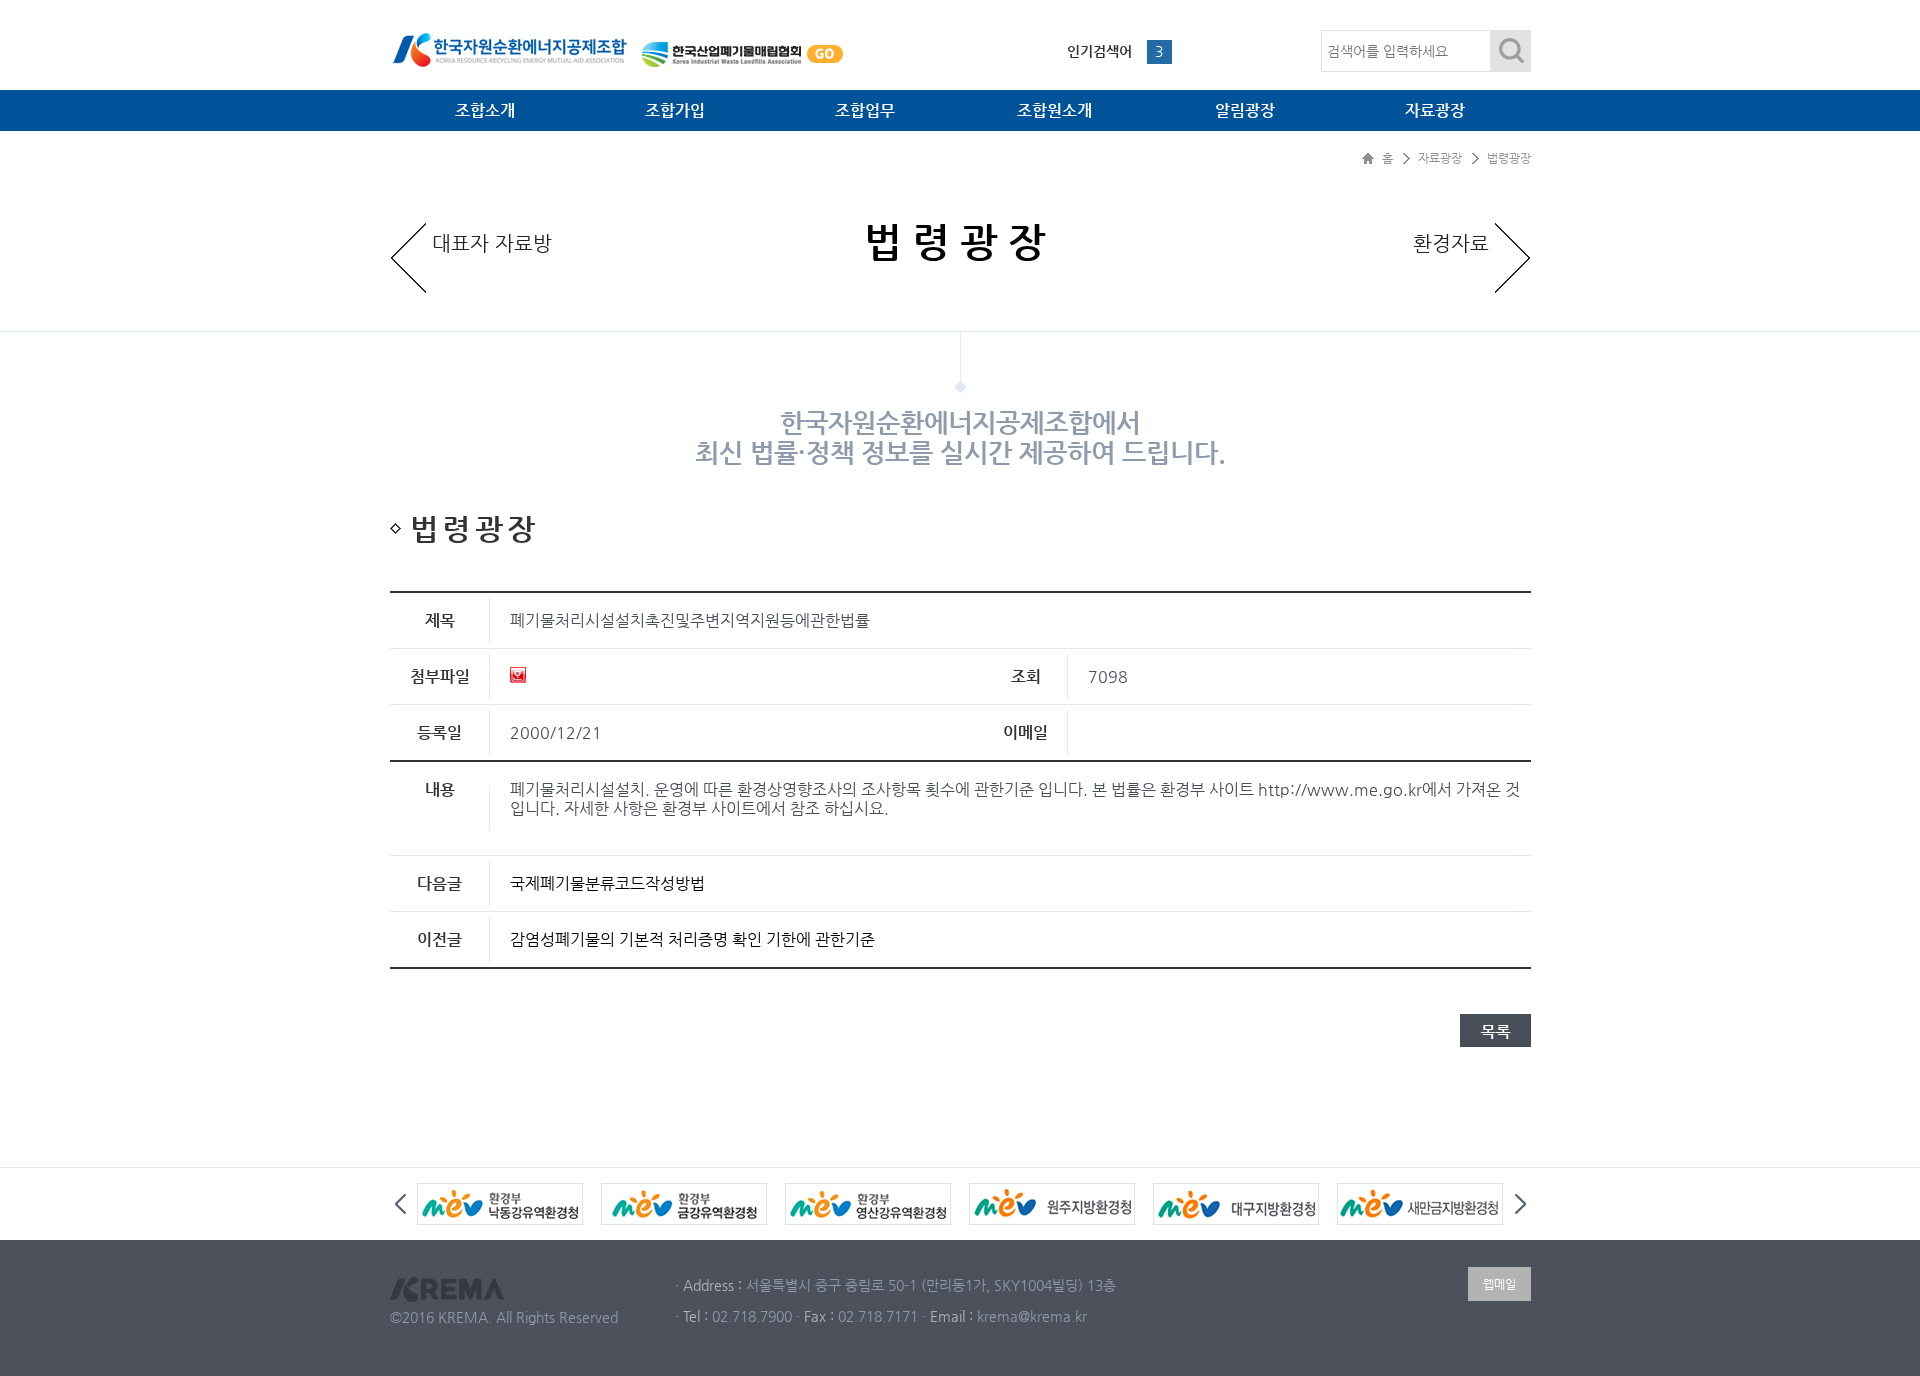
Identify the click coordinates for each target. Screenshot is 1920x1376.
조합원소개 (1054, 110)
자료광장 (1435, 110)
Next (1520, 1204)
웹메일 (1499, 1284)
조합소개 (485, 110)
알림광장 (1245, 110)
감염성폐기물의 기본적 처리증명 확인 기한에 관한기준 (692, 939)
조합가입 (675, 110)
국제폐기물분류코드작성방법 (607, 883)
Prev (400, 1204)
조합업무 (865, 110)
